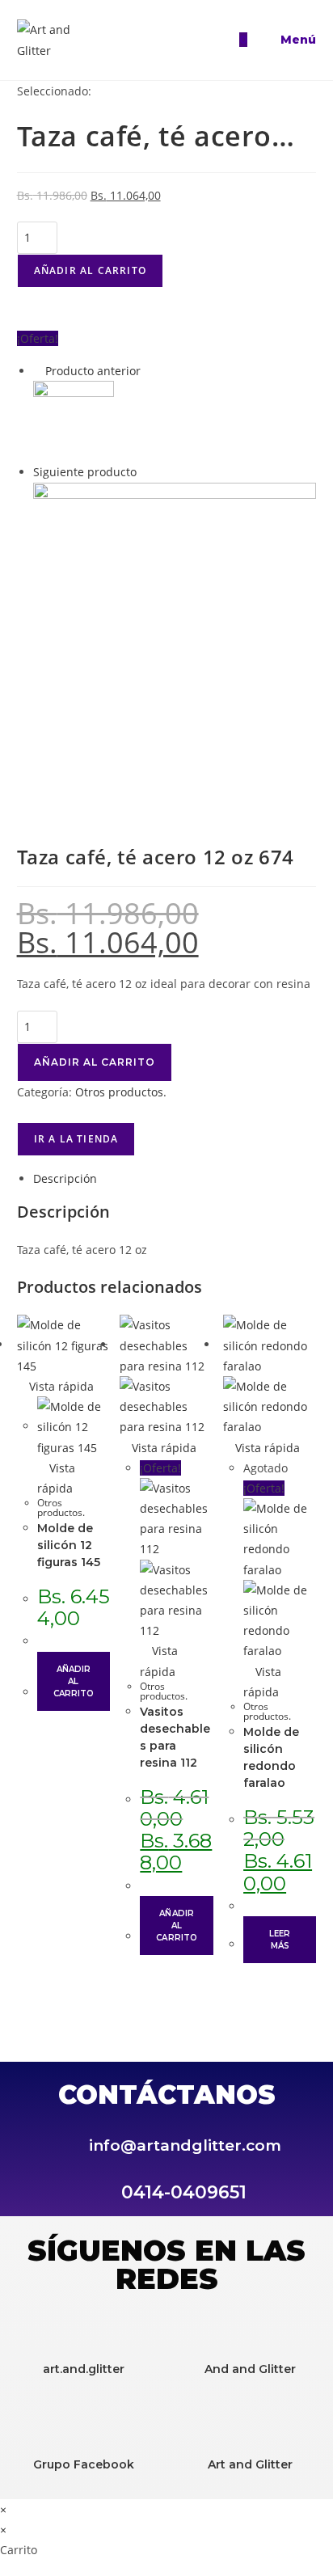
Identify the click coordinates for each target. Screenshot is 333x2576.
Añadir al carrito (90, 270)
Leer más (280, 1940)
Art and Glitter (250, 2464)
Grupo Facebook (84, 2464)
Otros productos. (121, 1092)
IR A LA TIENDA (76, 1139)
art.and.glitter (84, 2369)
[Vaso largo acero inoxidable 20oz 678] (74, 420)
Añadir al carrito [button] (74, 1681)
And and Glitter (250, 2369)
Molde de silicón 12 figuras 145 (69, 1545)
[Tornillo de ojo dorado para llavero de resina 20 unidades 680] (175, 623)
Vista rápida (60, 1386)
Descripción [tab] (65, 1178)
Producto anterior (93, 371)
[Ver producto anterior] (38, 371)
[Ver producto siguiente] (144, 472)
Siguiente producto (85, 472)
